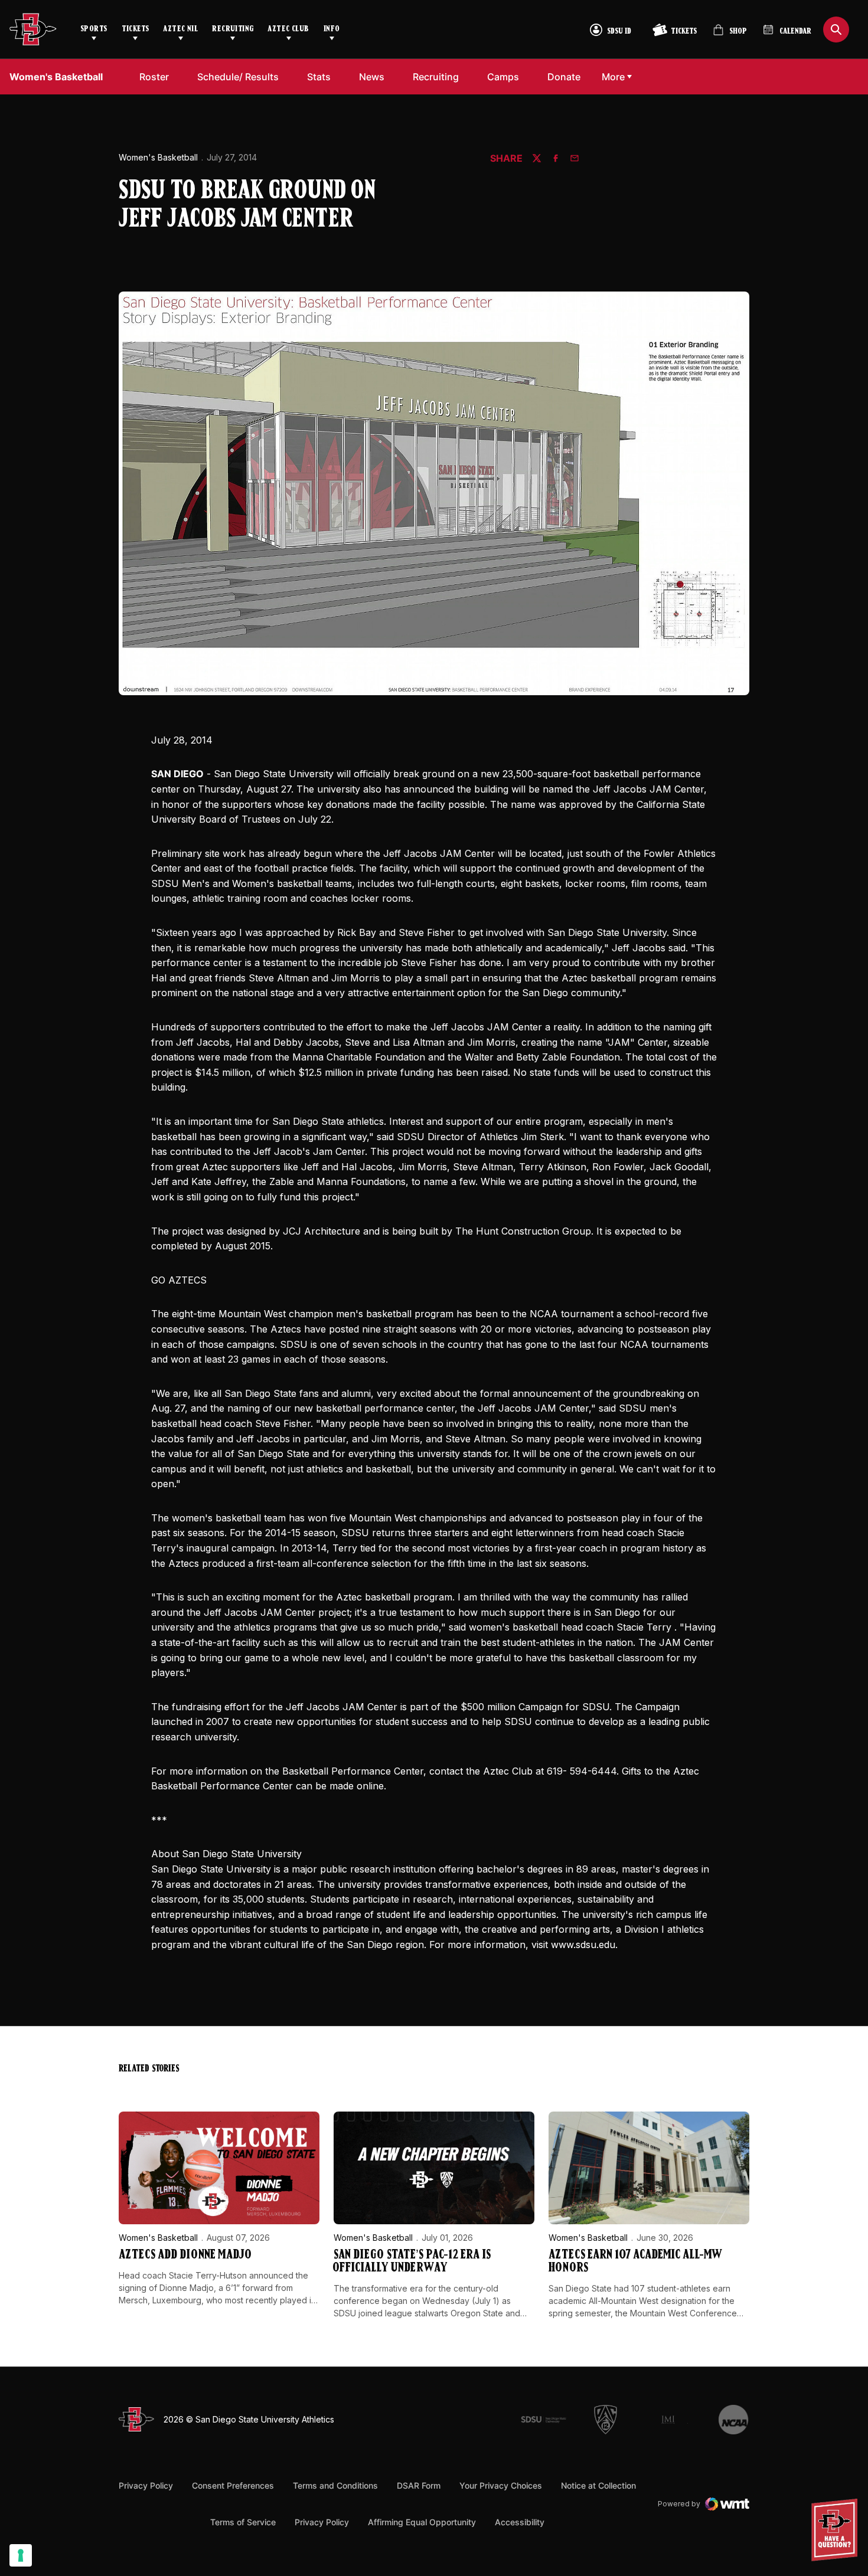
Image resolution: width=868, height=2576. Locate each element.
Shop (730, 35)
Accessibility (520, 2522)
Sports (94, 29)
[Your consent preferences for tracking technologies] (21, 2555)
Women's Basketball (158, 157)
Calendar (795, 32)
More (613, 77)
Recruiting (233, 29)
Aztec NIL (180, 29)
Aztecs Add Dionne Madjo (185, 2255)
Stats (319, 77)
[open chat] (838, 2530)
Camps (503, 77)
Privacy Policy (146, 2485)
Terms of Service (243, 2522)
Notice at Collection (598, 2485)
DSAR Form (419, 2485)
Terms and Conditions (335, 2485)
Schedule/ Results (238, 77)
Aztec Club (288, 29)
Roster (154, 77)
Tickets (136, 29)
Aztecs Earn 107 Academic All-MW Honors (635, 2262)
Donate (564, 77)
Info (332, 29)
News (372, 77)
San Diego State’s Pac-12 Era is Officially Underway (412, 2262)
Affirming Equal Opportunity (422, 2522)
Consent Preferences (233, 2485)
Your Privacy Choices (501, 2485)
